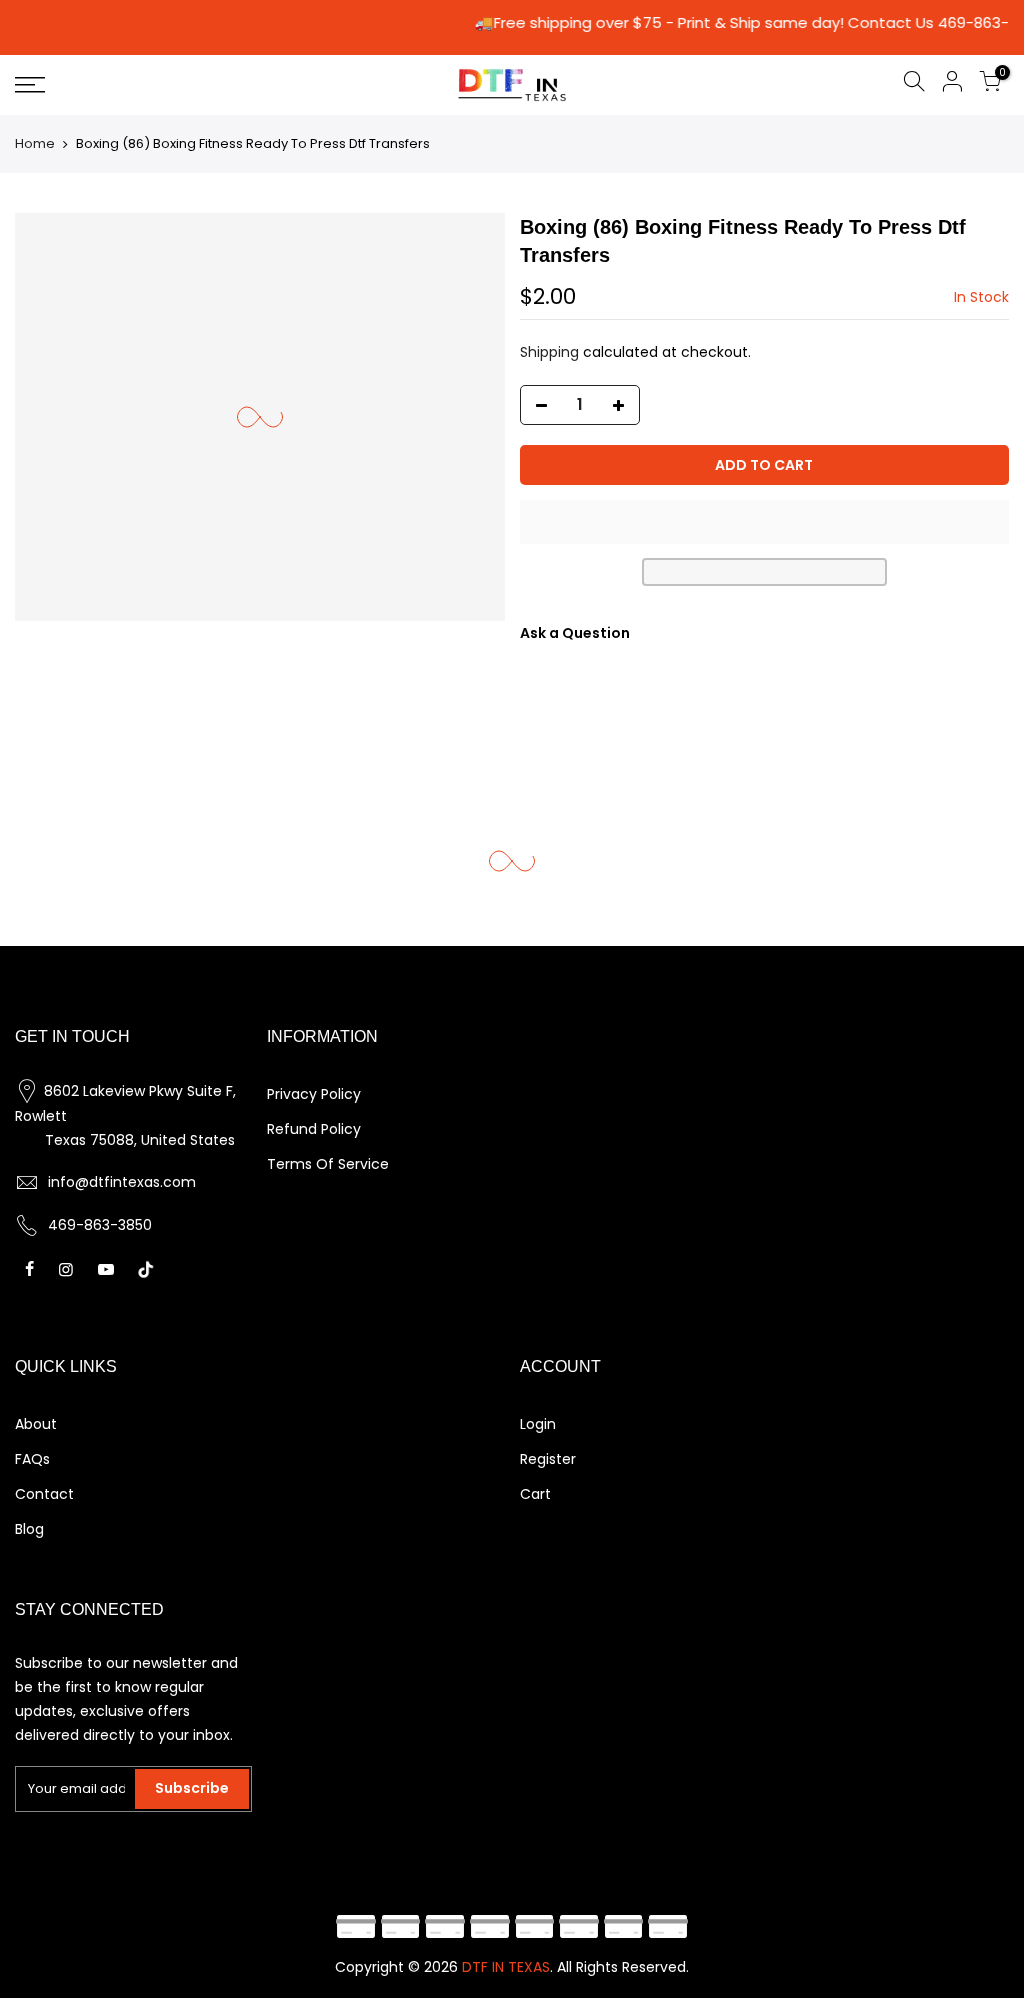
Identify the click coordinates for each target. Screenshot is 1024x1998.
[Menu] (175, 85)
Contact (44, 1494)
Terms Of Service (328, 1164)
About (36, 1424)
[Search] (914, 84)
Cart (535, 1494)
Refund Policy (314, 1129)
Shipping (549, 352)
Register (548, 1459)
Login (538, 1424)
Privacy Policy (314, 1094)
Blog (29, 1529)
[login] (952, 84)
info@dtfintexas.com (122, 1182)
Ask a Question (575, 633)
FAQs (32, 1459)
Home (35, 143)
